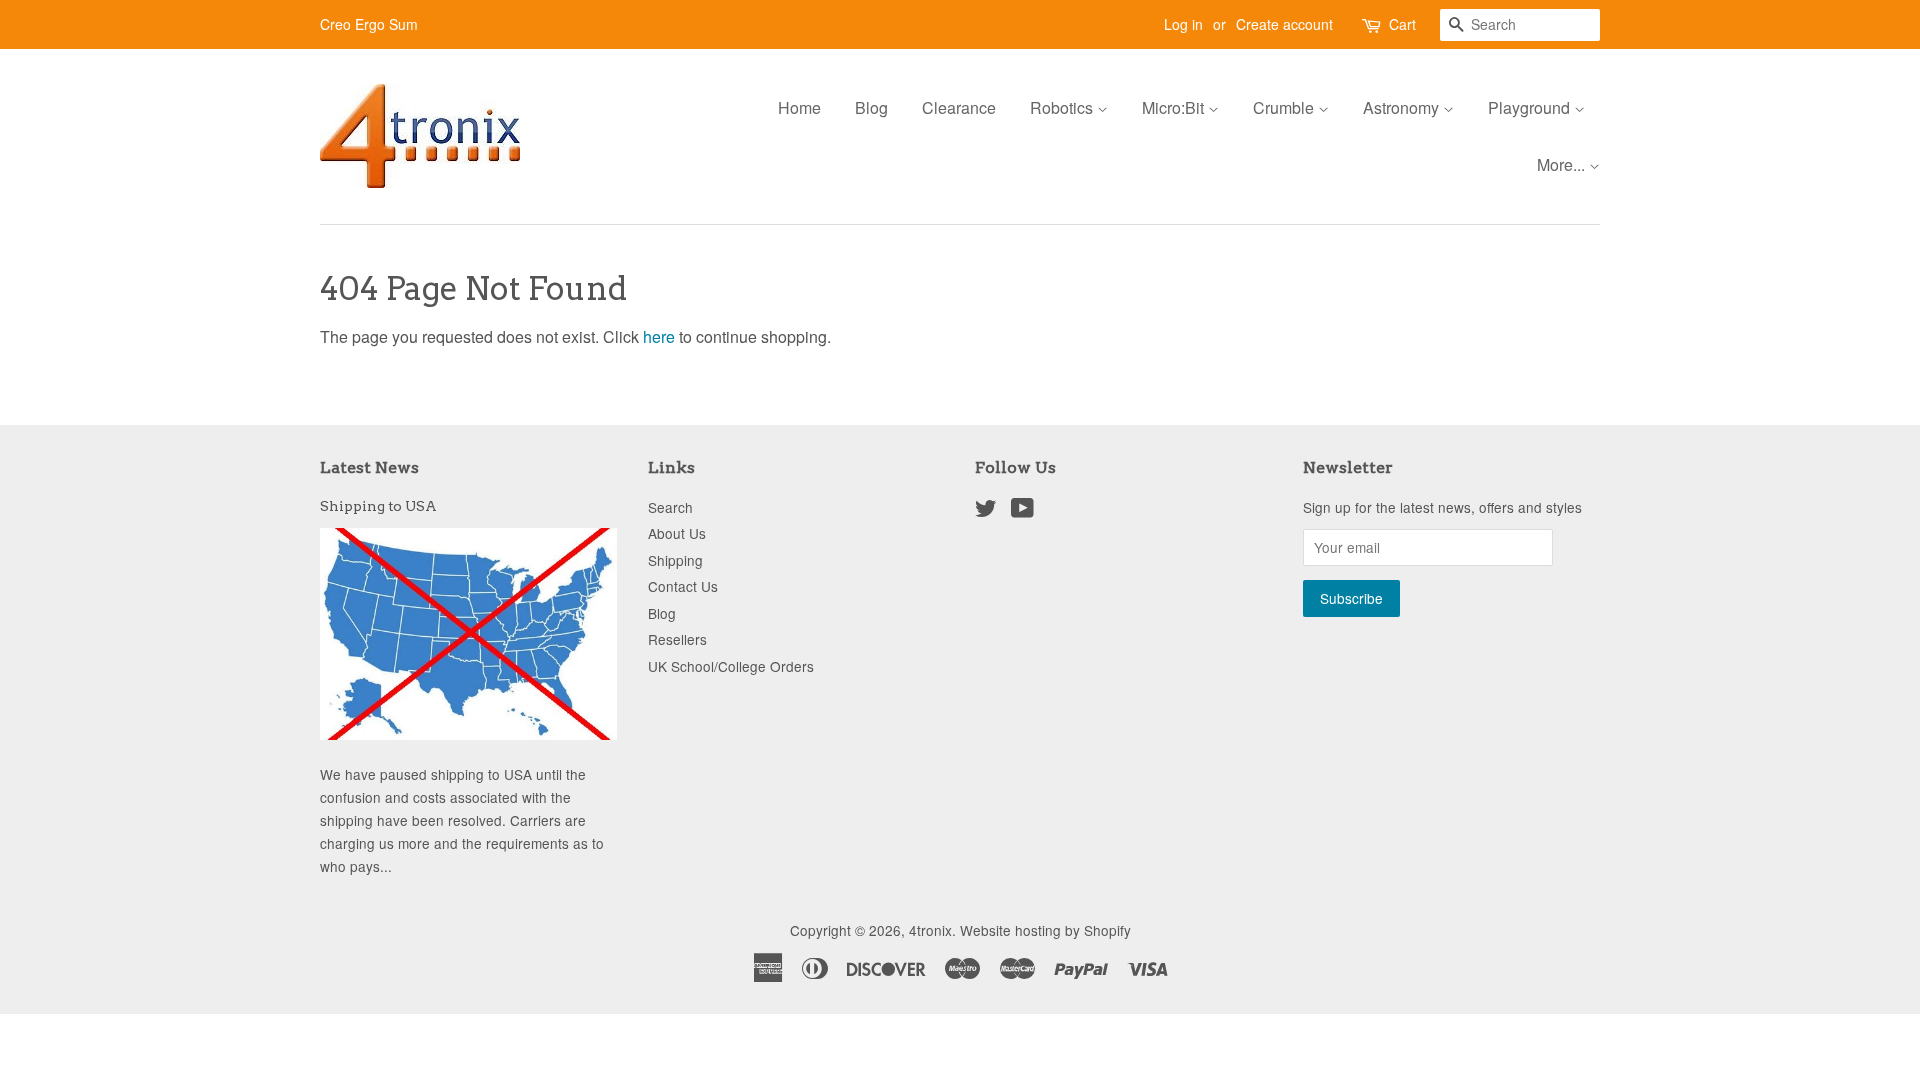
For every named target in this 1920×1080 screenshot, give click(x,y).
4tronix (930, 930)
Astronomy (1403, 107)
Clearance (959, 107)
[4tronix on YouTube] (1022, 511)
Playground (1531, 107)
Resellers (677, 639)
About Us (677, 533)
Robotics (1063, 107)
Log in (1183, 24)
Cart (1402, 24)
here (659, 336)
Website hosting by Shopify (1045, 930)
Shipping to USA (378, 506)
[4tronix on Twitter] (986, 511)
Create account (1284, 24)
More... (1563, 164)
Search (670, 507)
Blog (871, 107)
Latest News (369, 467)
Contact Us (683, 586)
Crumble (1285, 107)
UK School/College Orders (731, 666)
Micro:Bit (1175, 107)
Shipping (675, 560)
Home (799, 107)
